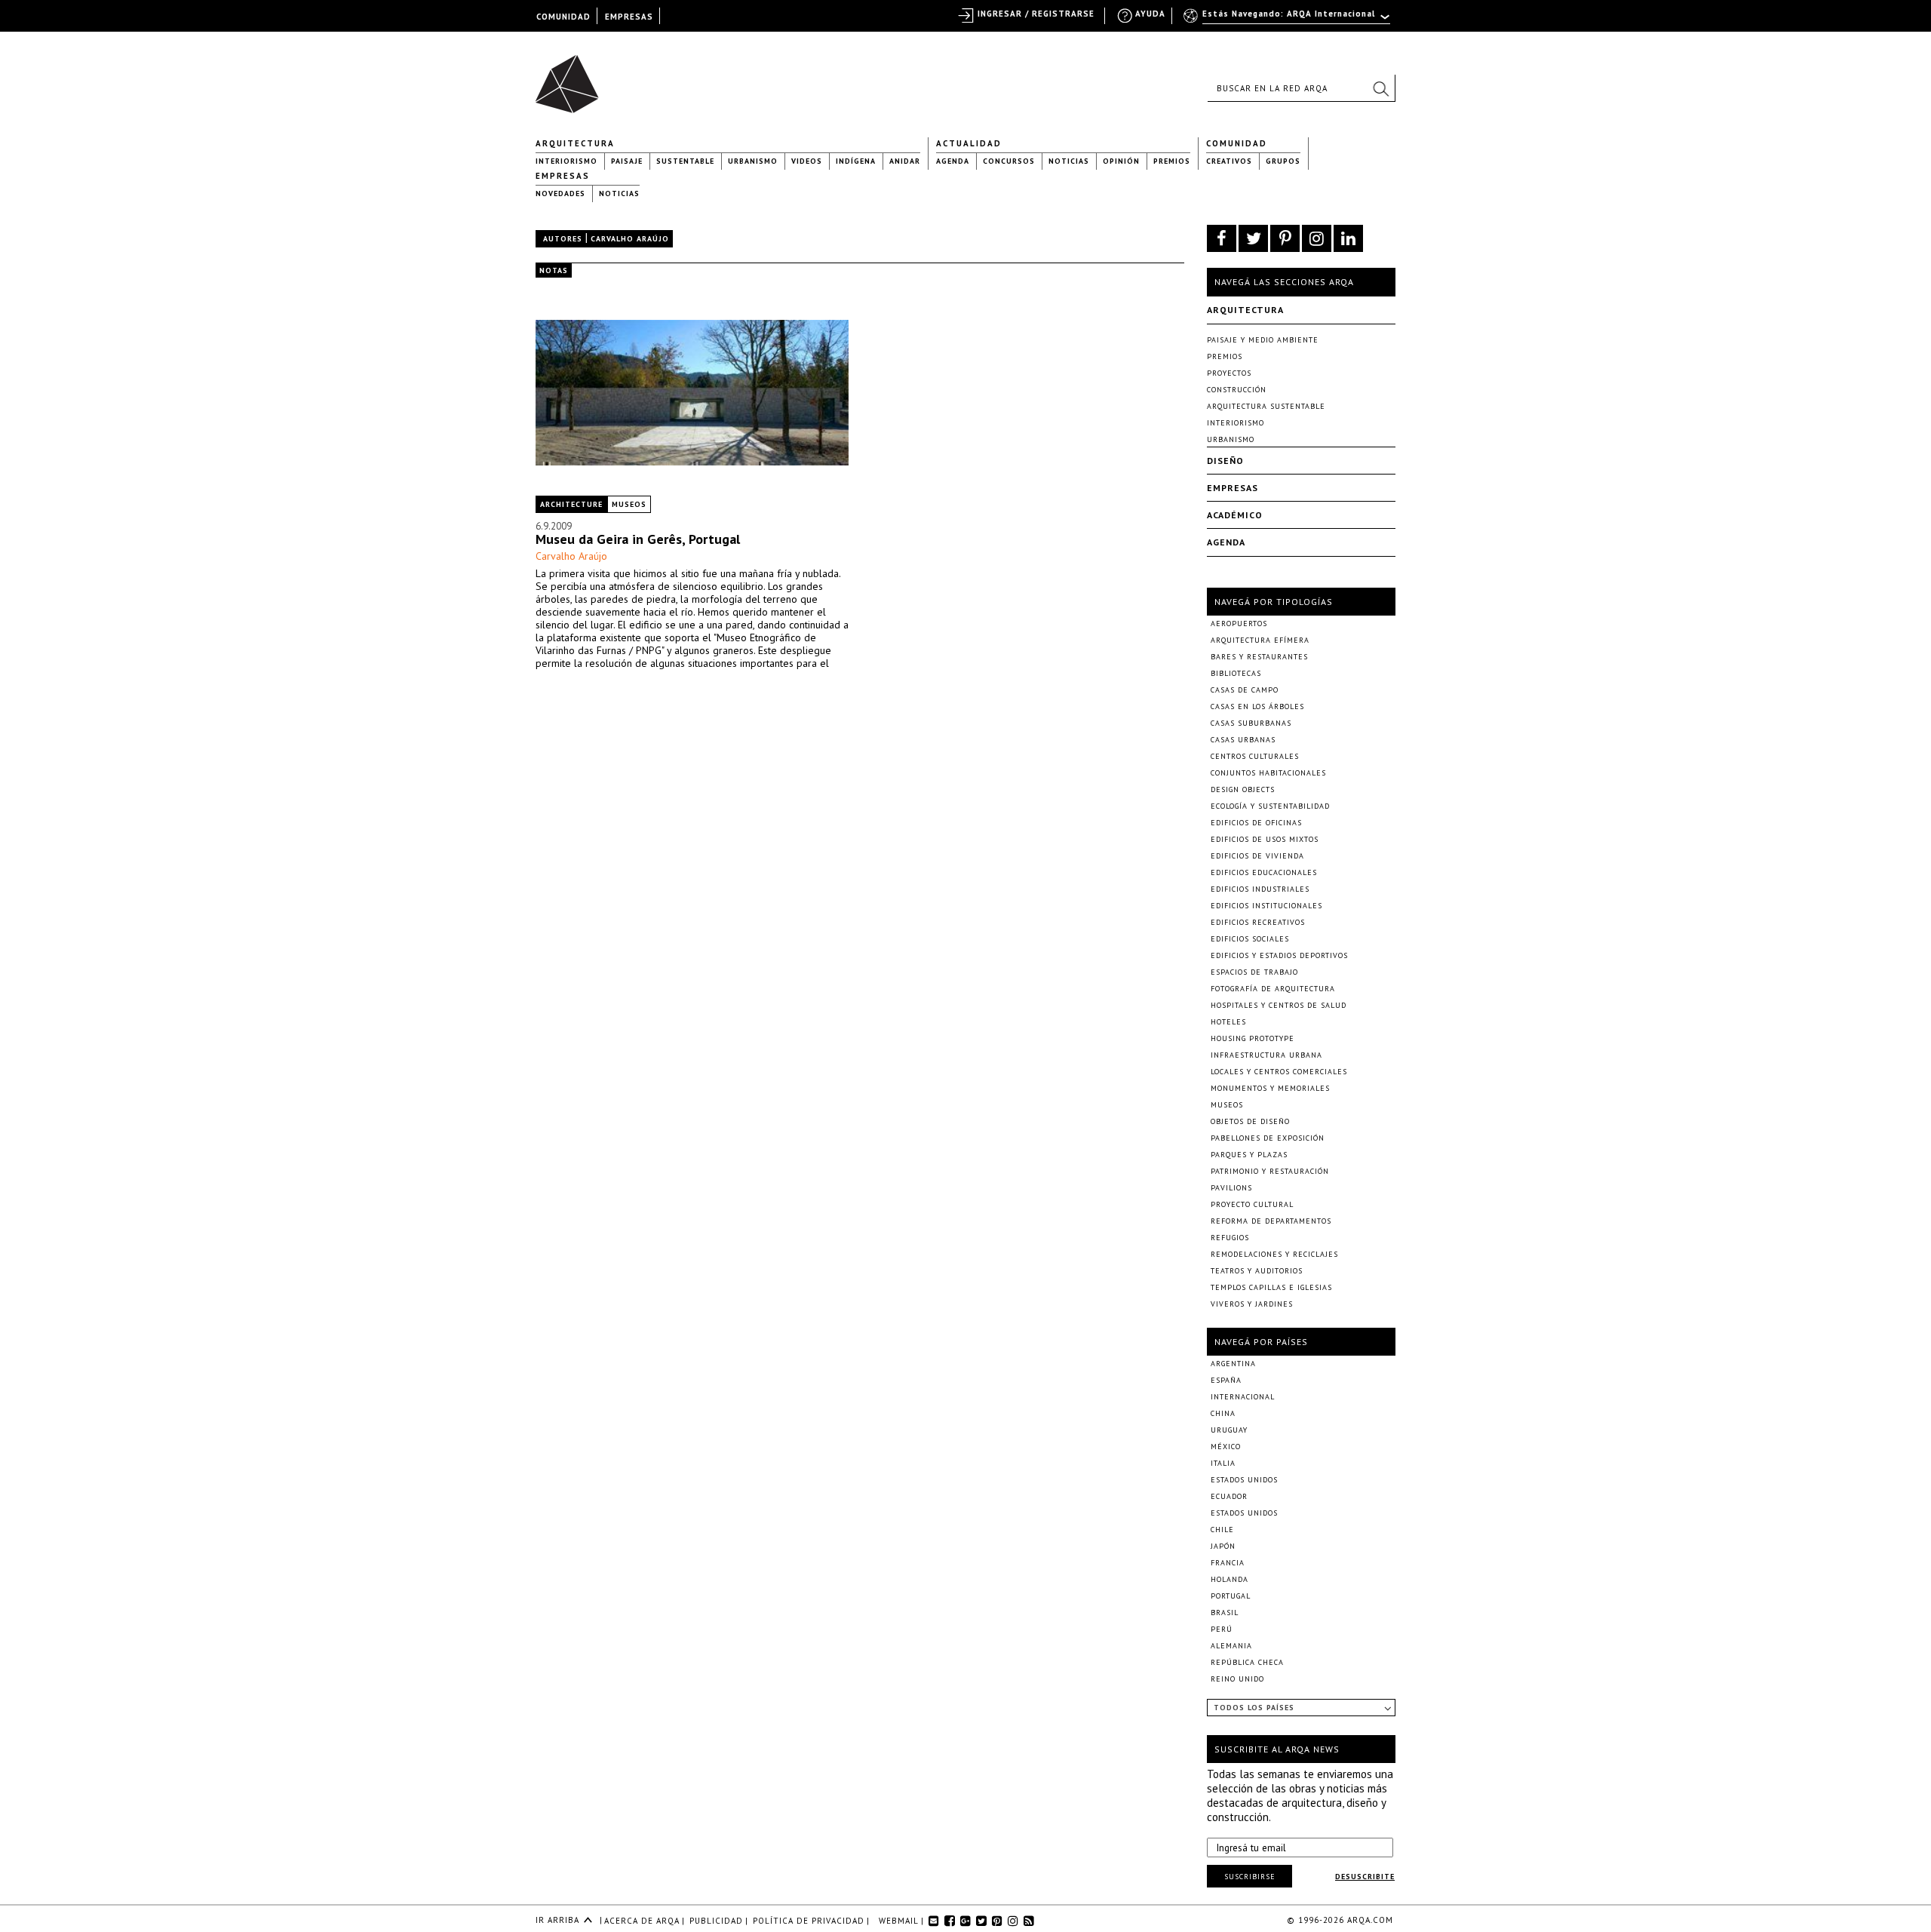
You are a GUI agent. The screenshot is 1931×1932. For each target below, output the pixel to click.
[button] (1380, 88)
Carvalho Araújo (571, 556)
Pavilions (1231, 1188)
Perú (1222, 1629)
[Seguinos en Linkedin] (1348, 238)
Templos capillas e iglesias (1271, 1287)
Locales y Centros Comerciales (1279, 1072)
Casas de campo (1245, 690)
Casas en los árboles (1257, 706)
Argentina (1233, 1364)
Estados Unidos (1244, 1480)
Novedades (560, 194)
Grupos (1283, 161)
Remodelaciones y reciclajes (1274, 1254)
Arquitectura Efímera (1260, 640)
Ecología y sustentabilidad (1270, 806)
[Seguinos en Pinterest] (1285, 238)
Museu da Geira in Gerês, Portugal (638, 539)
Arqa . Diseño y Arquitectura (571, 77)
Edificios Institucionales (1266, 906)
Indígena (856, 161)
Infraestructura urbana (1266, 1055)
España (1226, 1380)
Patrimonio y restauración (1270, 1171)
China (1223, 1413)
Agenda (953, 161)
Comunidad (1237, 143)
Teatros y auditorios (1257, 1271)
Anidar (905, 161)
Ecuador (1229, 1496)
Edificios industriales (1260, 889)
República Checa (1247, 1662)
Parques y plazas (1249, 1155)
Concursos (1009, 161)
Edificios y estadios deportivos (1279, 955)
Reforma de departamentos (1271, 1221)
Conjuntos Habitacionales (1268, 773)
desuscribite (1365, 1877)
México (1226, 1447)
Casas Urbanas (1243, 740)
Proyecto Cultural (1252, 1204)
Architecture (571, 504)
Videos (807, 161)
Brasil (1225, 1613)
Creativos (1229, 161)
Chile (1222, 1530)
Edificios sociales (1250, 939)
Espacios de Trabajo (1254, 972)
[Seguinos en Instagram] (1317, 238)
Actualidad (969, 143)
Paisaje (627, 161)
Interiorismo (566, 161)
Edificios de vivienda (1257, 856)
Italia (1223, 1463)
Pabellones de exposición (1268, 1138)
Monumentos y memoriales (1270, 1088)
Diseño (1225, 461)
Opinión (1121, 161)
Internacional (1243, 1397)
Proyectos (1229, 373)
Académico (1235, 515)
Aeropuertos (1239, 624)
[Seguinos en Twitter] (1253, 238)
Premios (1172, 161)
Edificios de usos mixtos (1265, 839)
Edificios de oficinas (1256, 823)
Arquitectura (575, 143)
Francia (1228, 1563)
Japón (1223, 1546)
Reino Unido (1237, 1679)
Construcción (1237, 390)
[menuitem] (1288, 20)
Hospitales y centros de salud (1279, 1005)
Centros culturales (1255, 756)
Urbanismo (753, 161)
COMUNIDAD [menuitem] (563, 17)
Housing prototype (1253, 1038)
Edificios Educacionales (1264, 872)
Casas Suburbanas (1251, 723)
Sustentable (685, 161)
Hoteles (1228, 1022)
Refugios (1230, 1238)
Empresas (563, 176)
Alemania (1231, 1646)
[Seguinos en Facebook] (1222, 238)
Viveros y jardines (1252, 1304)
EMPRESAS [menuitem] (629, 17)
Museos (629, 504)
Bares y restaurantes (1259, 657)
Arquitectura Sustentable (1266, 406)
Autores (563, 239)
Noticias (1069, 161)
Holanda (1230, 1579)
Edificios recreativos (1258, 922)
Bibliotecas (1236, 673)
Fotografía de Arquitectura (1273, 989)
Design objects (1243, 789)
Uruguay (1229, 1430)
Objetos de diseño (1250, 1121)
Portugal (1231, 1596)
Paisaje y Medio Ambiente (1263, 340)
